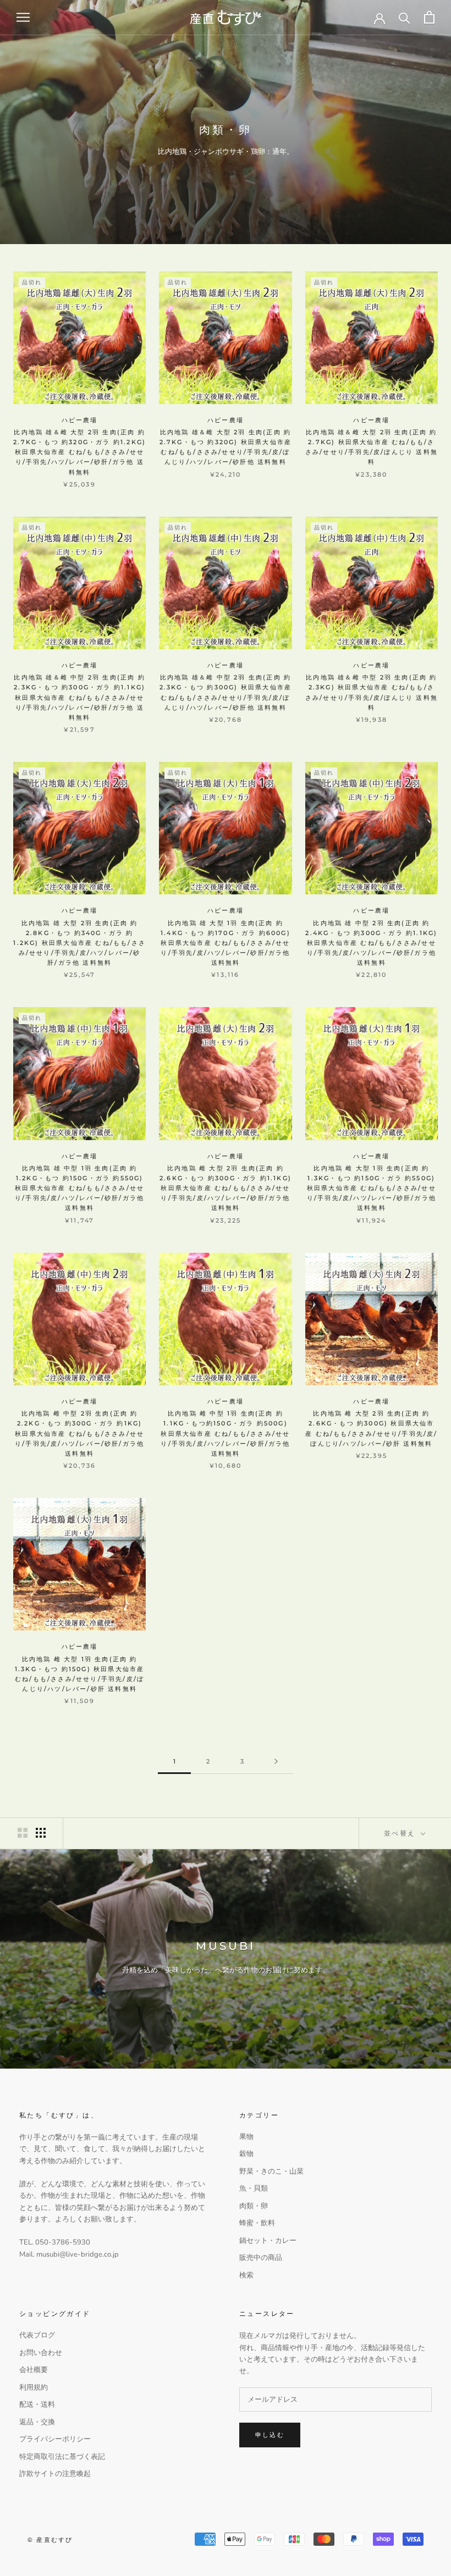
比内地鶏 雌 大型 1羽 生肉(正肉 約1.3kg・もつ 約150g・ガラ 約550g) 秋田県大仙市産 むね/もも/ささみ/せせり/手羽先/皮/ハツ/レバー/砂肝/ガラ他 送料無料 (372, 1188)
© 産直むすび (50, 2540)
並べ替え (401, 1833)
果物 (246, 2137)
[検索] (405, 17)
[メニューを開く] (23, 17)
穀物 (246, 2154)
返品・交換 (37, 2422)
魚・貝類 (254, 2188)
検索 (246, 2275)
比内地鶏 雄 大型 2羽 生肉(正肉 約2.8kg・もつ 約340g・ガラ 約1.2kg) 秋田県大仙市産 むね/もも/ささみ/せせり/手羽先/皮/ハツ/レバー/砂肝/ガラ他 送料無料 (79, 943)
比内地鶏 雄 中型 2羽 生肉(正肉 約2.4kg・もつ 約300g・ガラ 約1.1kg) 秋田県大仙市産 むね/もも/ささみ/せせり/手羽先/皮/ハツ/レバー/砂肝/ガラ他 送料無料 (371, 943)
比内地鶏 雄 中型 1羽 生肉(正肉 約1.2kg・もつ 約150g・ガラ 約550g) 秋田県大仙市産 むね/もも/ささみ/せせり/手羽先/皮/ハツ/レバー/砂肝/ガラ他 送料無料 (79, 1188)
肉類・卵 (254, 2206)
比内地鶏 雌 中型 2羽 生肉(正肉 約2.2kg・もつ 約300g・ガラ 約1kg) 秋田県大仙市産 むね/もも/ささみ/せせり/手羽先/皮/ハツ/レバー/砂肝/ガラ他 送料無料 (79, 1433)
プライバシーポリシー (55, 2439)
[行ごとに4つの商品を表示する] (41, 1833)
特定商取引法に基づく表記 (62, 2457)
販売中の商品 (261, 2258)
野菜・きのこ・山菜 (271, 2171)
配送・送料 (37, 2404)
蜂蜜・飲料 (257, 2223)
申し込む (270, 2435)
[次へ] (276, 1762)
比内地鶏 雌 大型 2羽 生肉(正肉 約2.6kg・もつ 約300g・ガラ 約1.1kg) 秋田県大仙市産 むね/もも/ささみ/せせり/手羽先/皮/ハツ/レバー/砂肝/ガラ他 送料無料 (226, 1188)
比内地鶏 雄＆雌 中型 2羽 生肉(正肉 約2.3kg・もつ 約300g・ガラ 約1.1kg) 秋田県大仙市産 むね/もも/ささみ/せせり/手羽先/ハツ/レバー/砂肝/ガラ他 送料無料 (79, 697)
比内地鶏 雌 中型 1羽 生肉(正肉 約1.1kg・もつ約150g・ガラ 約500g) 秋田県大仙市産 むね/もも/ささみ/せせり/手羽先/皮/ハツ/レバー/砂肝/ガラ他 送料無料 (225, 1433)
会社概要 (34, 2370)
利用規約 (34, 2387)
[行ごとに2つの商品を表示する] (23, 1833)
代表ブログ (37, 2335)
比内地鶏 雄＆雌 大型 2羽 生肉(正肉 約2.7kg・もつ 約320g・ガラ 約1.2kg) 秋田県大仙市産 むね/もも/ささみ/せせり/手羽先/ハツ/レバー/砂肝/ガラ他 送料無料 (79, 452)
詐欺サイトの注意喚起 (55, 2474)
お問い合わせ (41, 2353)
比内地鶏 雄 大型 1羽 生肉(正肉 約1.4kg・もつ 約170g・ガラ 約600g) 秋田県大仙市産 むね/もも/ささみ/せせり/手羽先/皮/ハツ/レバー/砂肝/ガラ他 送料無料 (226, 943)
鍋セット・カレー (268, 2241)
